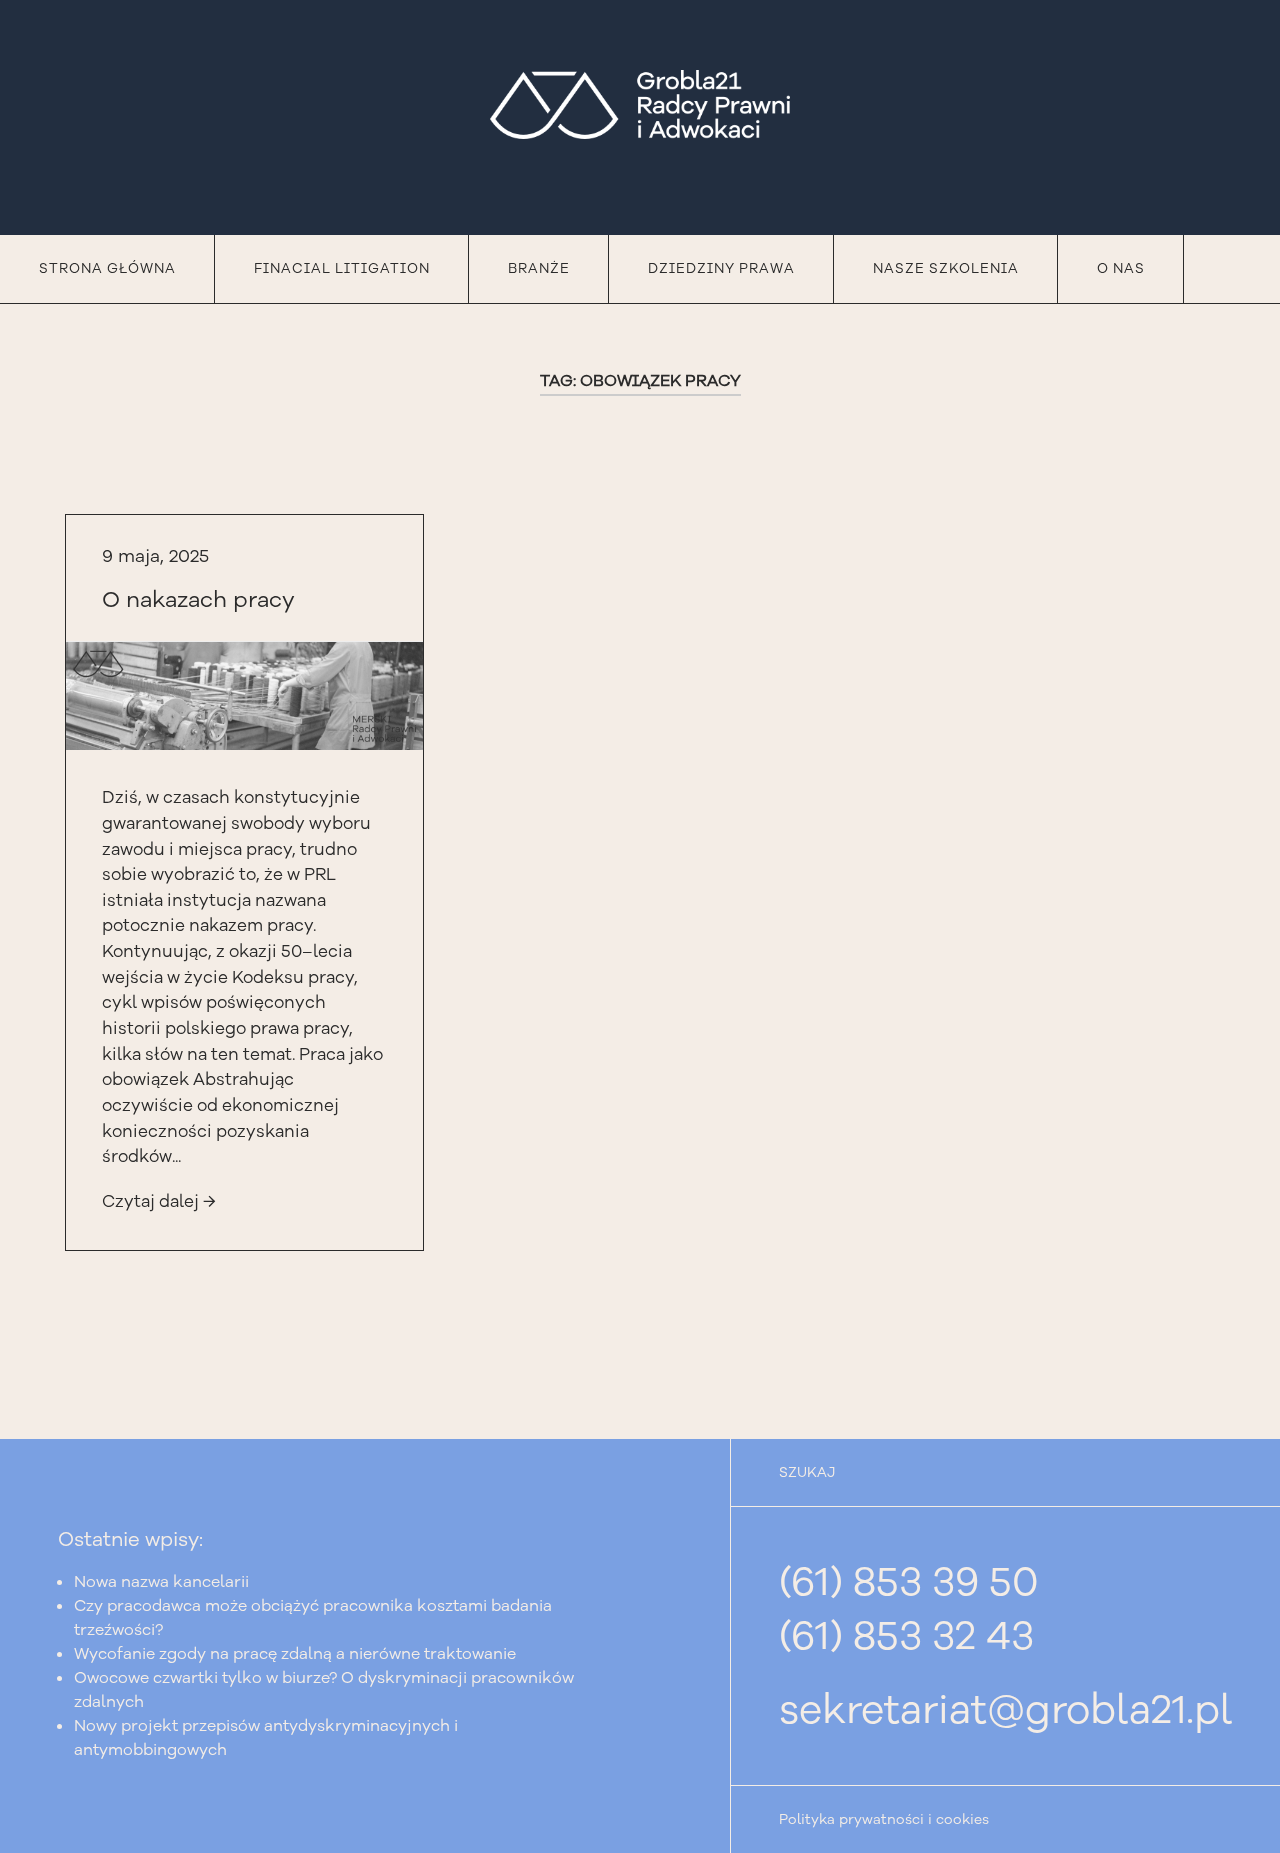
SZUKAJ (807, 1472)
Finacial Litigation (342, 268)
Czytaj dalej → (158, 1201)
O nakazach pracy (198, 599)
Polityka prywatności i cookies (884, 1819)
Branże (539, 268)
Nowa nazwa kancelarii (161, 1582)
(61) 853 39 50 (909, 1582)
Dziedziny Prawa (721, 268)
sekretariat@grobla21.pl (1005, 1710)
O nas (1121, 268)
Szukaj (1232, 269)
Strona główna (107, 268)
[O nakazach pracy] (244, 695)
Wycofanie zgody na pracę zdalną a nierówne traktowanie (295, 1654)
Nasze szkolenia (946, 268)
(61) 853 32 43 (906, 1636)
